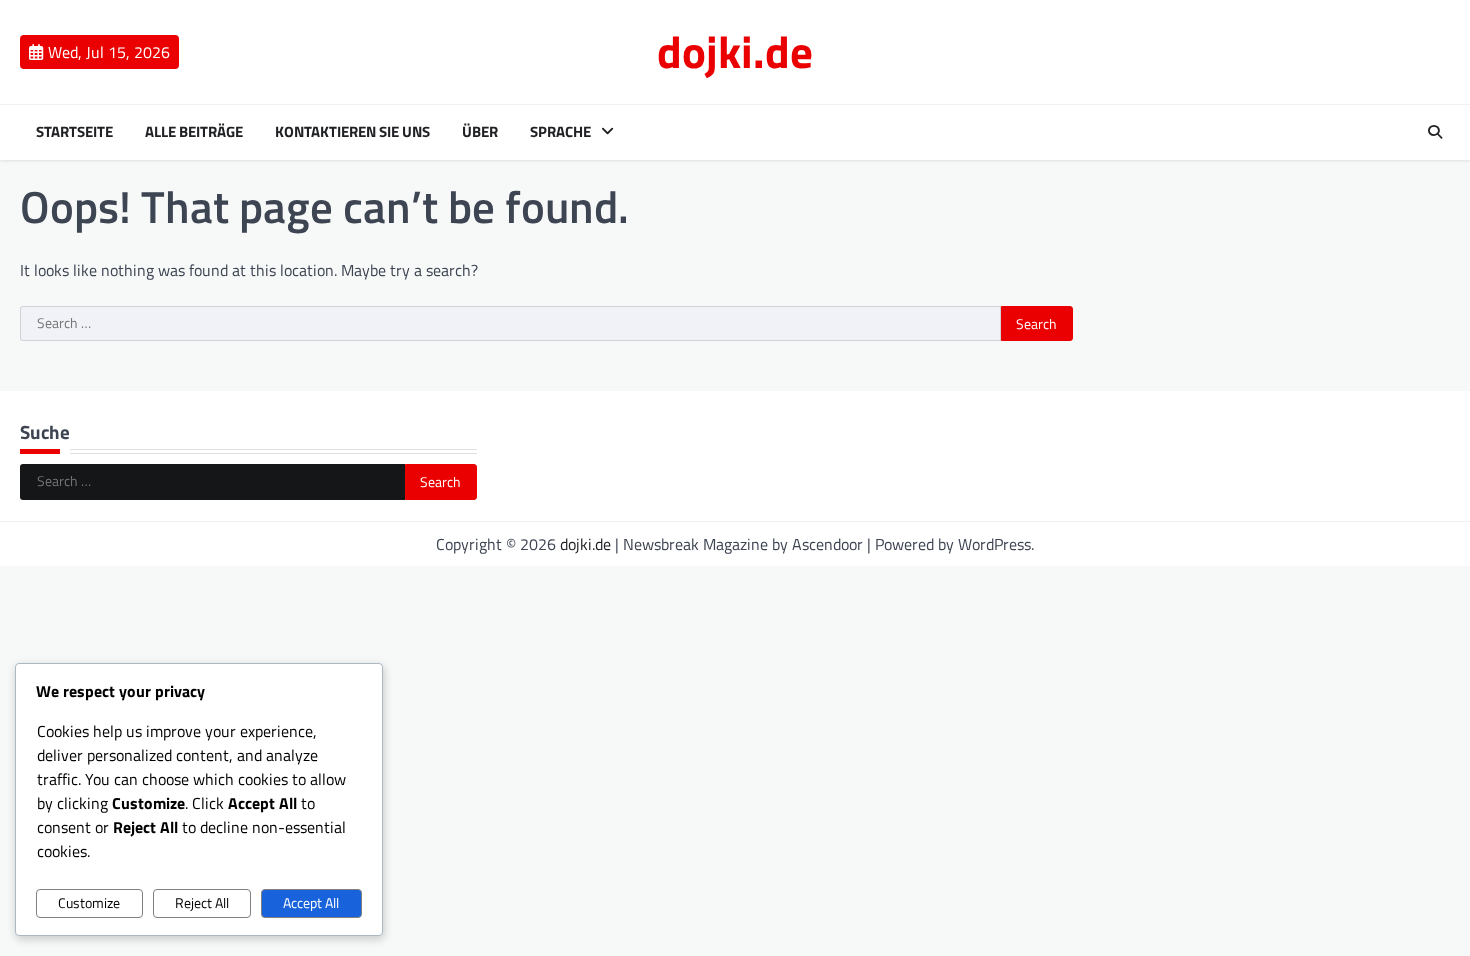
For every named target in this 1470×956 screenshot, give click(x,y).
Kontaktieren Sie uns (352, 132)
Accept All (311, 903)
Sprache (560, 132)
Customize (89, 903)
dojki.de (735, 51)
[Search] (1435, 132)
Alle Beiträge (194, 132)
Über (480, 132)
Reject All (202, 903)
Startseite (74, 132)
